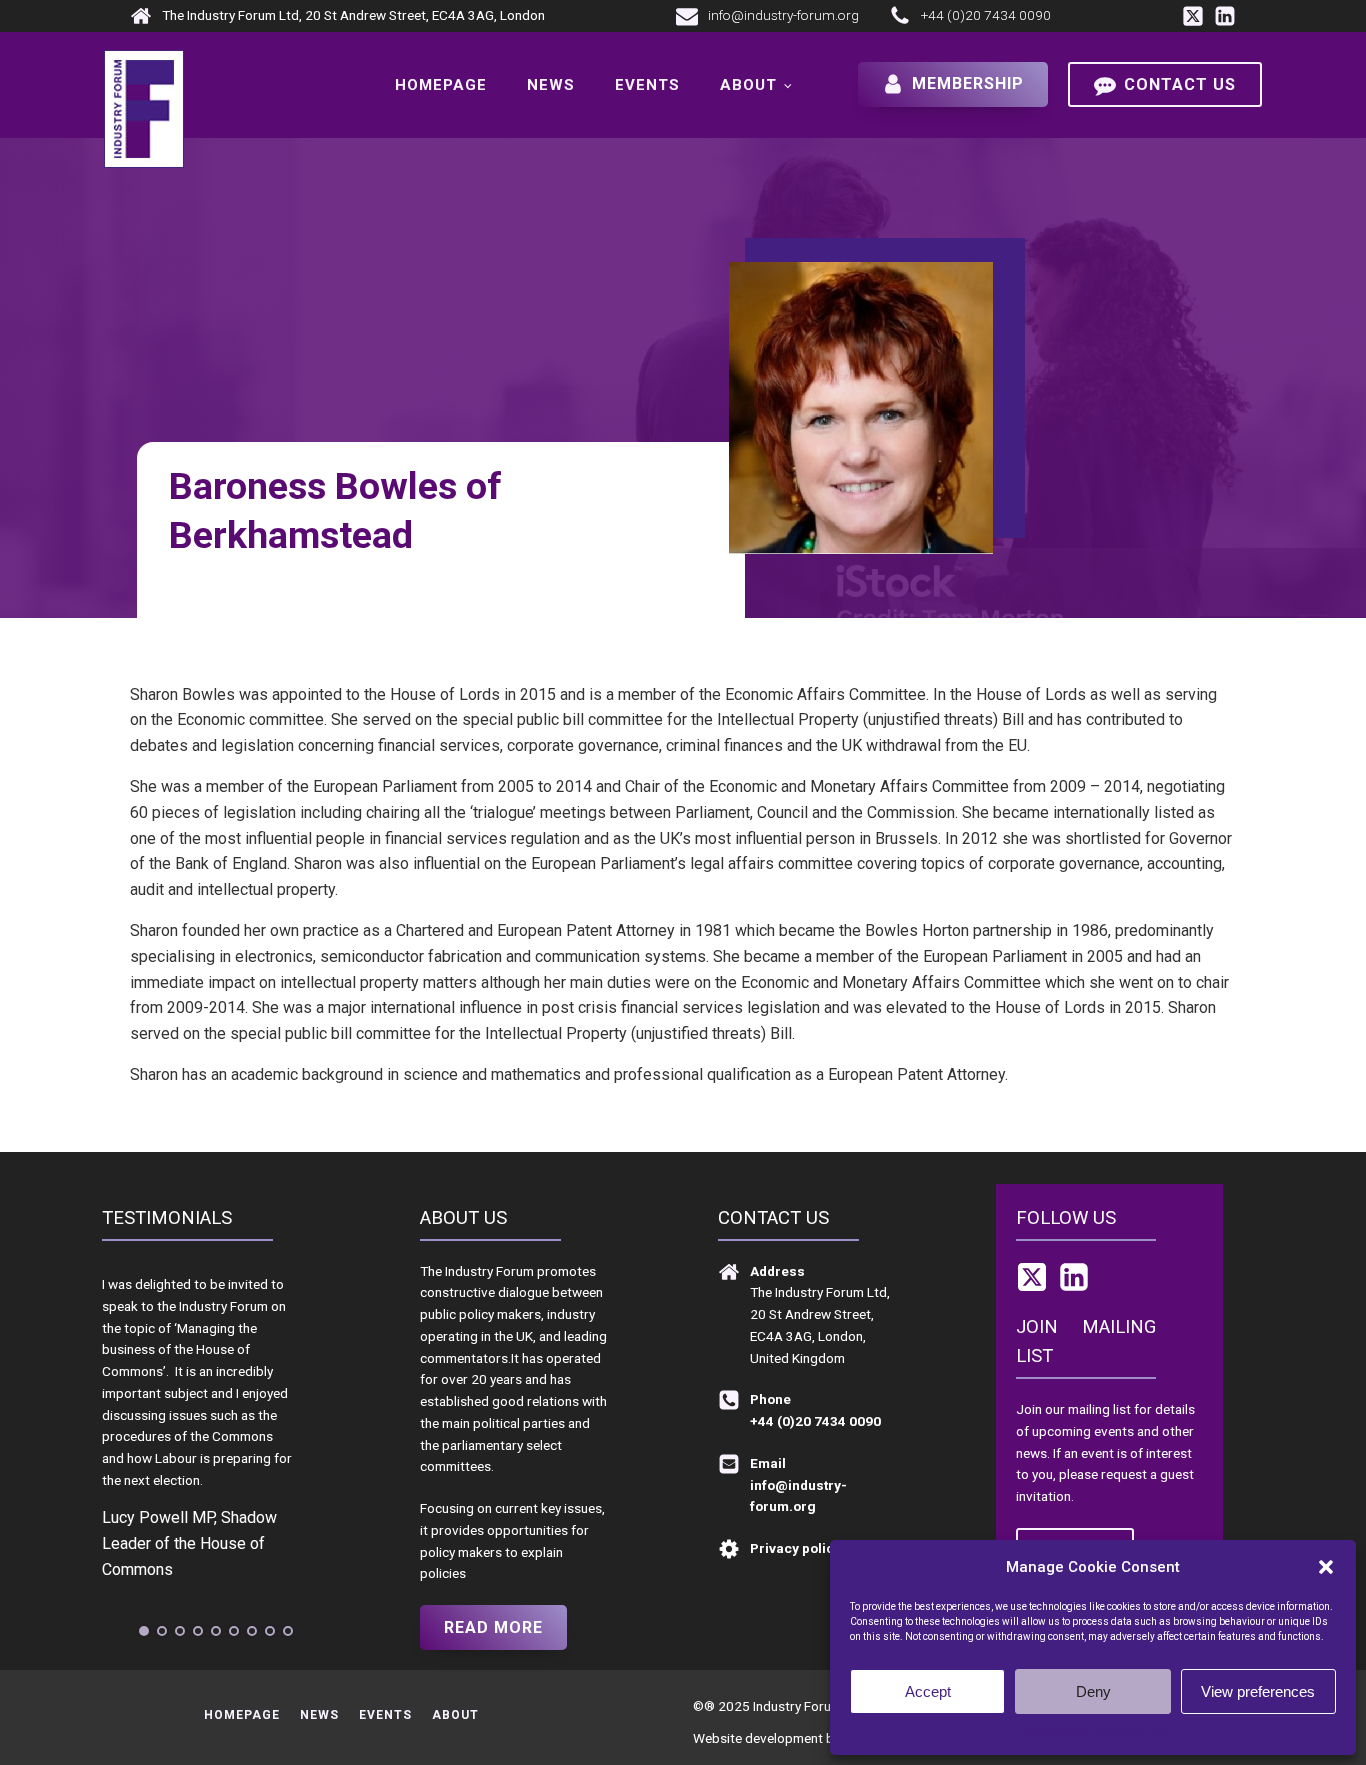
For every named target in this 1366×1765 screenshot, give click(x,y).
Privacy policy (1132, 1731)
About (748, 85)
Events (647, 85)
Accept (928, 1691)
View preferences (1258, 1691)
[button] (1326, 1567)
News (551, 85)
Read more (493, 1627)
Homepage (441, 85)
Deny (1093, 1691)
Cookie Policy (1053, 1731)
